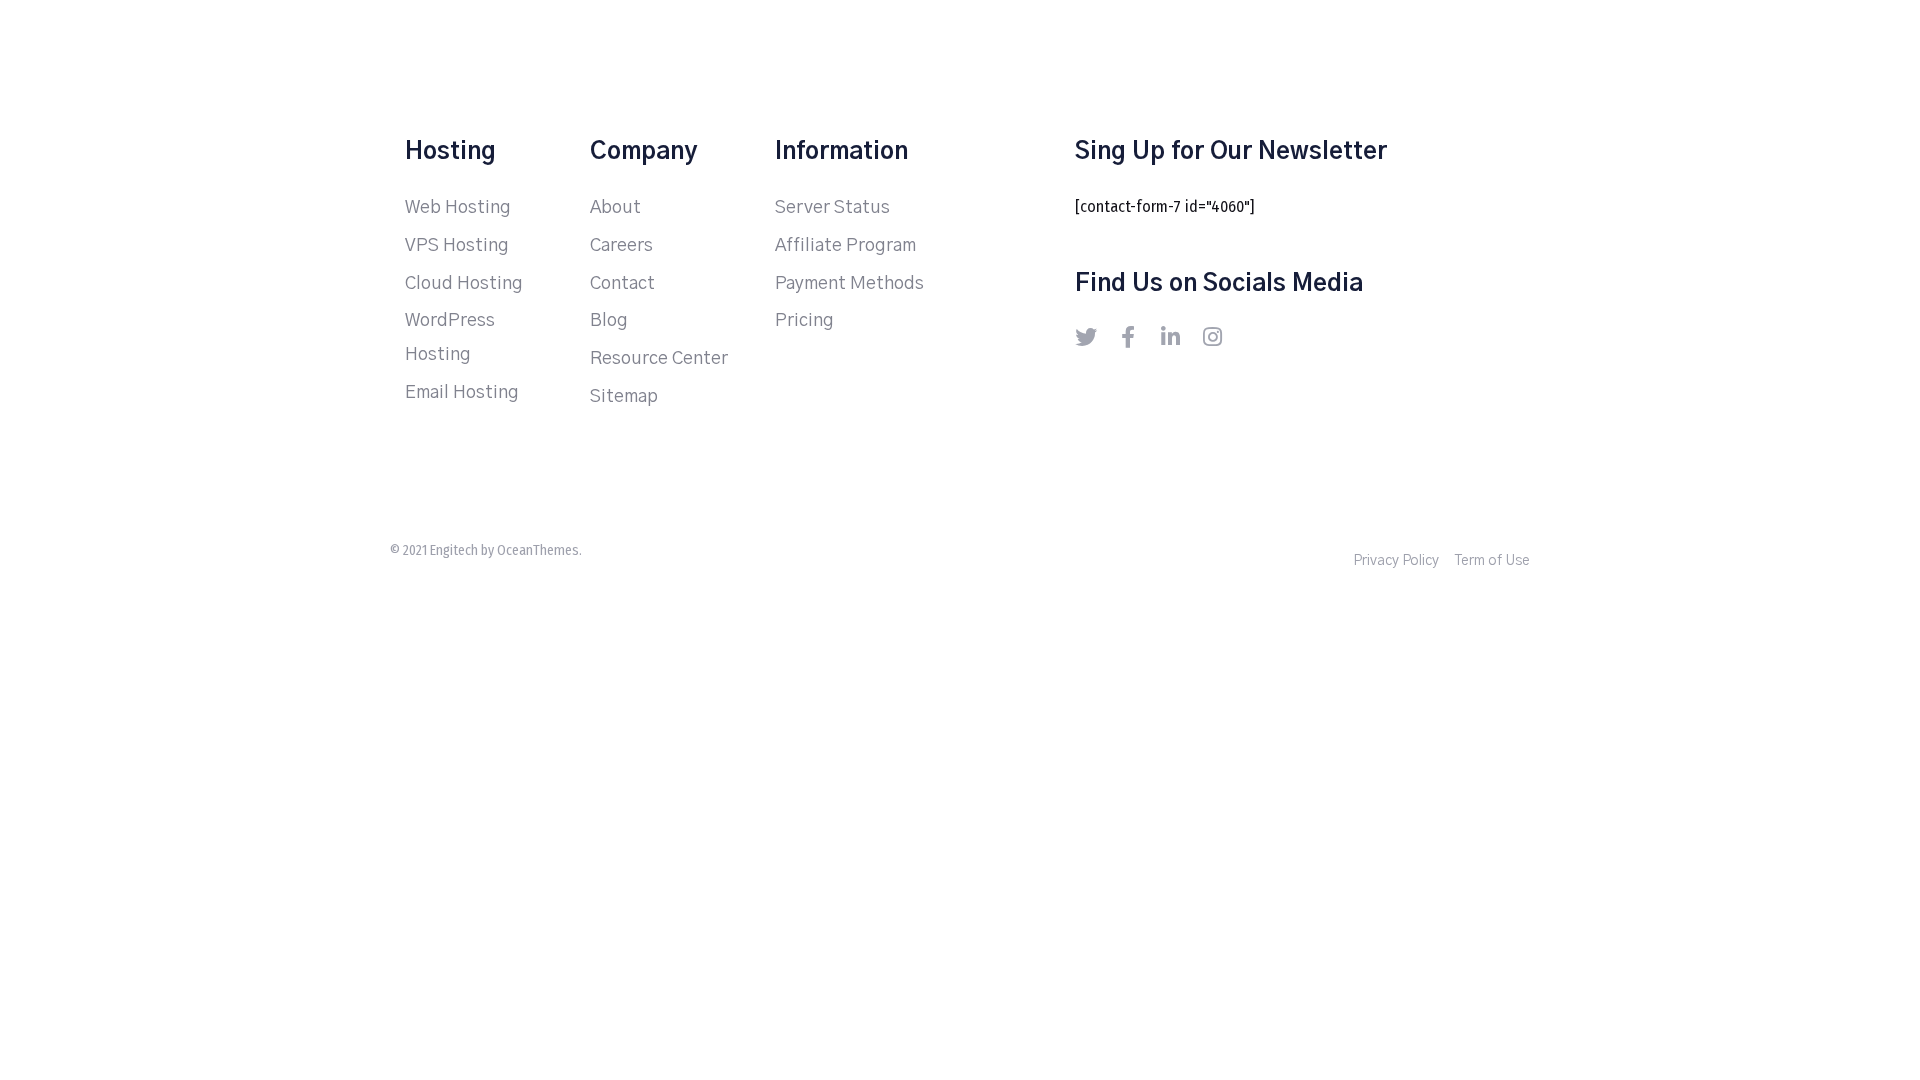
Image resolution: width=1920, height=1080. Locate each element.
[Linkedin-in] (1170, 337)
